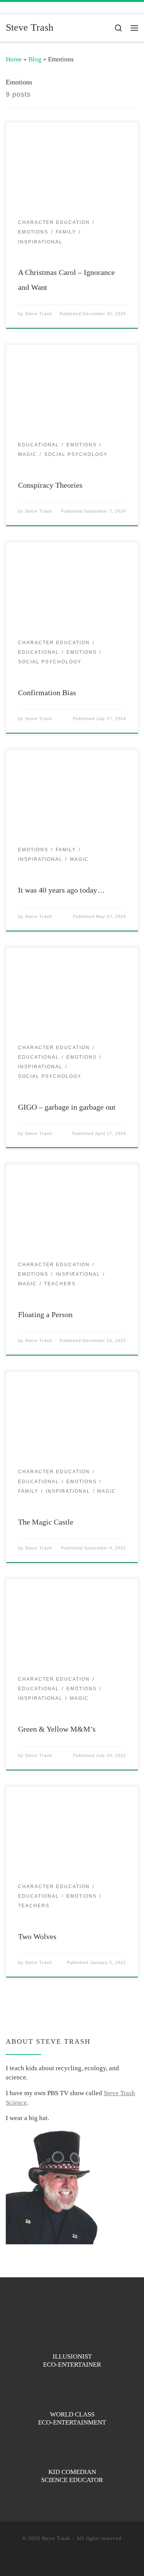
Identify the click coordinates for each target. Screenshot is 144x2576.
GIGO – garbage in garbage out (67, 1107)
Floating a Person (45, 1314)
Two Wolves (37, 1936)
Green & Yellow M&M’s (57, 1729)
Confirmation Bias (47, 693)
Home (14, 59)
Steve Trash (39, 314)
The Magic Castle (46, 1522)
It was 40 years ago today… (61, 890)
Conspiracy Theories (50, 485)
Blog (35, 59)
